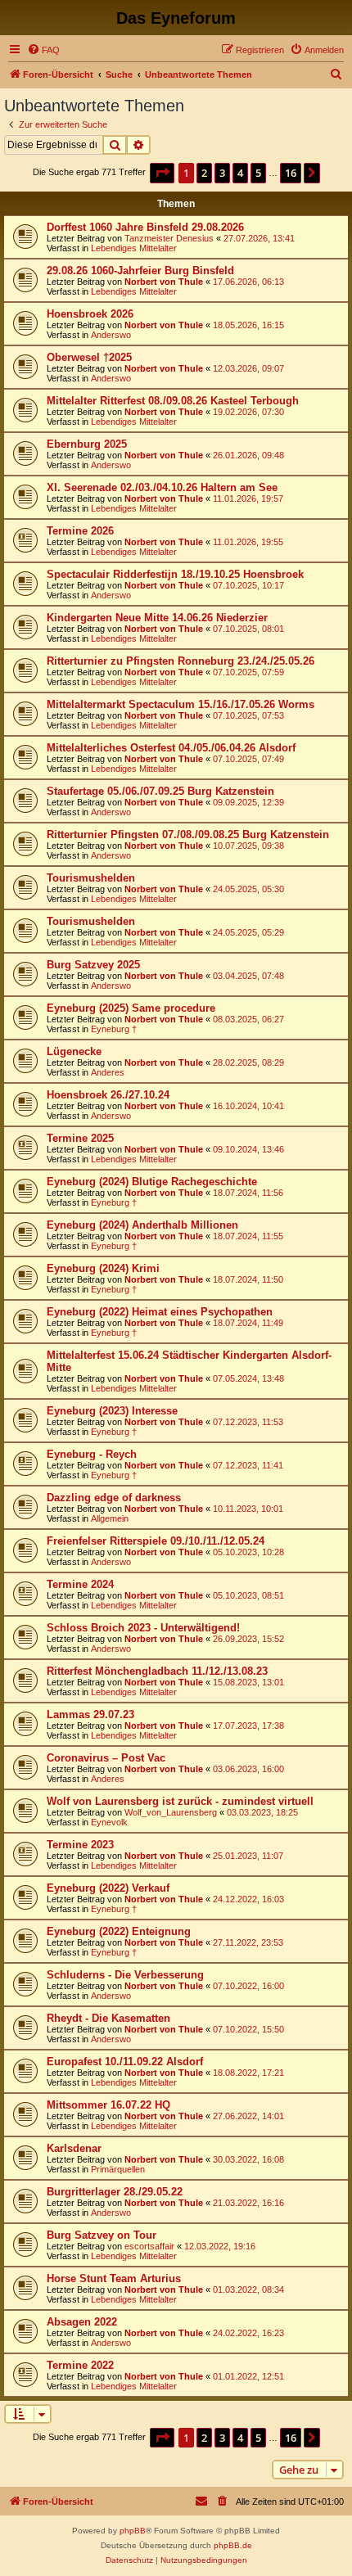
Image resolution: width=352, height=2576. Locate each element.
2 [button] (204, 173)
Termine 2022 (80, 2365)
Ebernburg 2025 (87, 444)
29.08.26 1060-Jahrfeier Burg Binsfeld (140, 271)
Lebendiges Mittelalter (134, 248)
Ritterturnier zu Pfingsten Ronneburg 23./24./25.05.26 (181, 661)
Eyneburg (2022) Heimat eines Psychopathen (160, 1312)
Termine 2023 (80, 1845)
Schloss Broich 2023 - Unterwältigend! (143, 1628)
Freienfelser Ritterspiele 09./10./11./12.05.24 (156, 1541)
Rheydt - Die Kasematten (108, 2018)
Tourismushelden (91, 878)
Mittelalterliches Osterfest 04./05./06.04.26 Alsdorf (171, 748)
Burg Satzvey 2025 (93, 965)
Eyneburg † (114, 1029)
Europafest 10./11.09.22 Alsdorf (125, 2062)
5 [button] (258, 173)
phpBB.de (233, 2545)
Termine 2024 (80, 1584)
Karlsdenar (74, 2148)
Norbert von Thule (164, 282)
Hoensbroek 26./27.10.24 (108, 1095)
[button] (162, 173)
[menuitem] (43, 50)
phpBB (133, 2531)
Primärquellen (118, 2169)
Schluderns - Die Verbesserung (125, 1975)
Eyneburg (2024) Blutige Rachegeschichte (152, 1182)
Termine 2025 (80, 1138)
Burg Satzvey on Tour (102, 2235)
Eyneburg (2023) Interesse (112, 1411)
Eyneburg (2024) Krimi (103, 1268)
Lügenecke (74, 1051)
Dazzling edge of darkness (114, 1498)
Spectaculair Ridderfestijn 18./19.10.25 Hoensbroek (175, 574)
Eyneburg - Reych (92, 1454)
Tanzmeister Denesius (169, 238)
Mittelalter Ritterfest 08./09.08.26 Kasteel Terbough (173, 401)
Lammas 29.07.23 (90, 1714)
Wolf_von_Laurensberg (171, 1812)
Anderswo (111, 335)
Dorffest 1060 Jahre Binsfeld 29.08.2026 (145, 227)
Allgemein (110, 1518)
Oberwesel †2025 (89, 357)
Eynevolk (109, 1822)
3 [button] (222, 173)
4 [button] (240, 173)
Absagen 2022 (82, 2322)
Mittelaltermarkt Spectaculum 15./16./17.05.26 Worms (181, 704)
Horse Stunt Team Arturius (114, 2278)
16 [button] (291, 173)
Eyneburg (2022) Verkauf (108, 1888)
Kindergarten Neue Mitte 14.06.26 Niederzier (157, 618)
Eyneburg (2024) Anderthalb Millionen (142, 1225)
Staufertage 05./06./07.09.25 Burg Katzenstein (160, 791)
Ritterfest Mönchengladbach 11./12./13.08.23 (157, 1671)
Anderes (108, 1072)
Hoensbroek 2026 (90, 314)
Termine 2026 (80, 531)
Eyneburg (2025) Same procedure (131, 1008)
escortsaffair (149, 2246)
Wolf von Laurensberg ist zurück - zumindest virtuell (180, 1801)
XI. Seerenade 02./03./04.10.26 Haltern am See (162, 487)
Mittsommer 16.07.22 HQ (108, 2105)
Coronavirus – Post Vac (106, 1758)
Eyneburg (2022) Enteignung (119, 1931)
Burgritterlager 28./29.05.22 (115, 2192)
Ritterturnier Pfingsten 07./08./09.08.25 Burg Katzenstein (188, 835)
